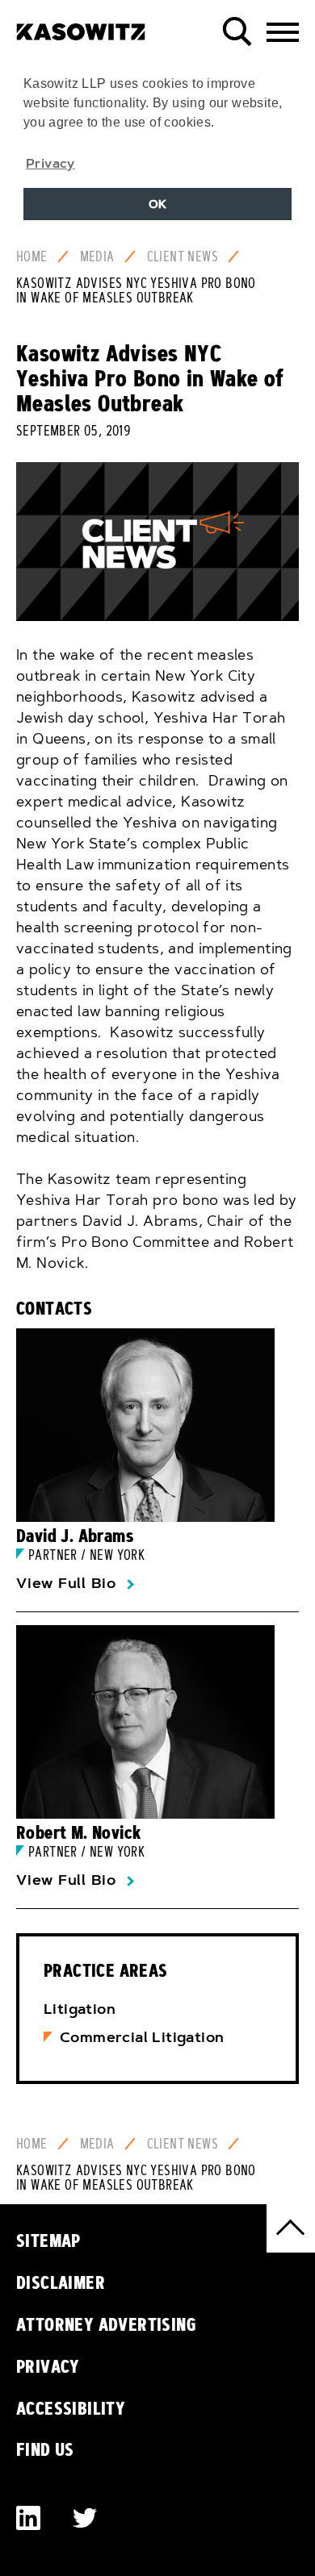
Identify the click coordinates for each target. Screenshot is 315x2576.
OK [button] (158, 204)
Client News (183, 256)
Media (97, 256)
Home (32, 256)
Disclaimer (61, 2282)
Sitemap (48, 2240)
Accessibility (71, 2408)
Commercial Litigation (142, 2037)
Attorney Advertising (106, 2324)
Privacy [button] (50, 163)
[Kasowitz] (81, 26)
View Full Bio (66, 1583)
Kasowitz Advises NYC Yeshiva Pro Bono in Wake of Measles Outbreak (136, 290)
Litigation (80, 2009)
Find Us (45, 2449)
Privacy (48, 2366)
